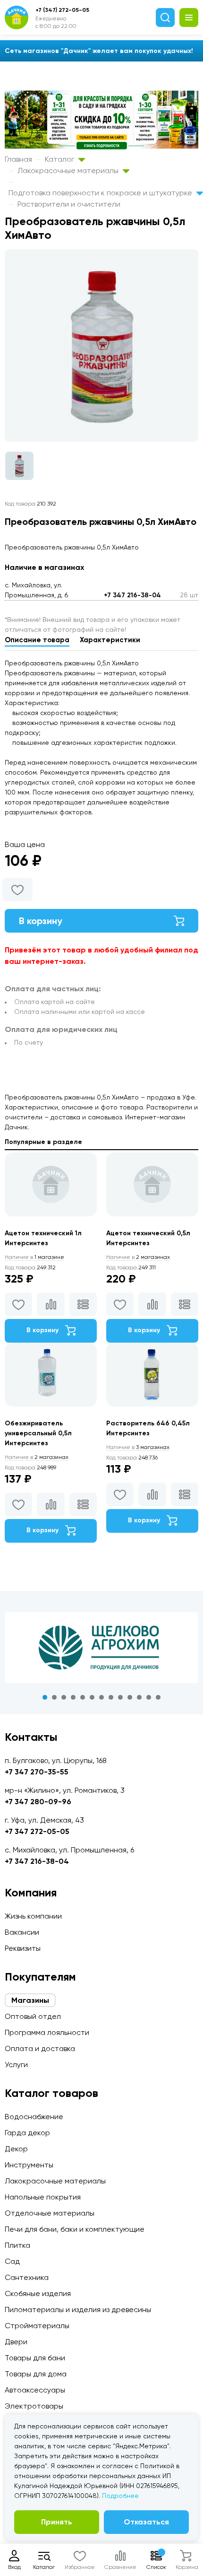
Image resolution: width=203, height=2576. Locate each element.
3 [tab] (64, 1697)
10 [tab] (130, 1697)
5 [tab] (83, 1697)
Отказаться (146, 2522)
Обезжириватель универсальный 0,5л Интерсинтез (38, 1433)
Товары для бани (35, 2358)
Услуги (16, 2065)
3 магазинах (138, 1447)
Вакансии (22, 1932)
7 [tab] (101, 1697)
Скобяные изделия (38, 2293)
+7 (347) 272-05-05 (62, 10)
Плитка (17, 2245)
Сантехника (27, 2277)
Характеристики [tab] (110, 640)
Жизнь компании (33, 1916)
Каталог (60, 159)
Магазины (30, 2000)
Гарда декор (27, 2133)
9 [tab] (120, 1697)
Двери (16, 2342)
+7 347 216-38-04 (132, 595)
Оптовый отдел (33, 2016)
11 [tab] (139, 1697)
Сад (12, 2261)
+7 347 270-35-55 (37, 1772)
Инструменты (29, 2165)
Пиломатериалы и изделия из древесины (78, 2310)
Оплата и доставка (40, 2048)
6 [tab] (92, 1697)
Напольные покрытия (43, 2197)
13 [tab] (158, 1697)
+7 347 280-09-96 (38, 1802)
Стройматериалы (37, 2326)
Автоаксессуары (35, 2390)
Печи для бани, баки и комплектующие (75, 2229)
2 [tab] (54, 1697)
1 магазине (34, 1257)
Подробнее (120, 2496)
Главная (18, 159)
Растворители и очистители (69, 204)
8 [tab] (111, 1697)
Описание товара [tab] (37, 640)
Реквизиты (23, 1948)
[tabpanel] (101, 1648)
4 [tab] (73, 1697)
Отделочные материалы (50, 2213)
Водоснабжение (34, 2117)
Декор (16, 2149)
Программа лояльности (47, 2032)
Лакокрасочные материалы (69, 170)
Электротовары (34, 2406)
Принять (57, 2522)
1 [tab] (45, 1697)
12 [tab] (149, 1697)
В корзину (41, 921)
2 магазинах (138, 1257)
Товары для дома (36, 2374)
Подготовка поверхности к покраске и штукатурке (101, 193)
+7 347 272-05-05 (37, 1831)
